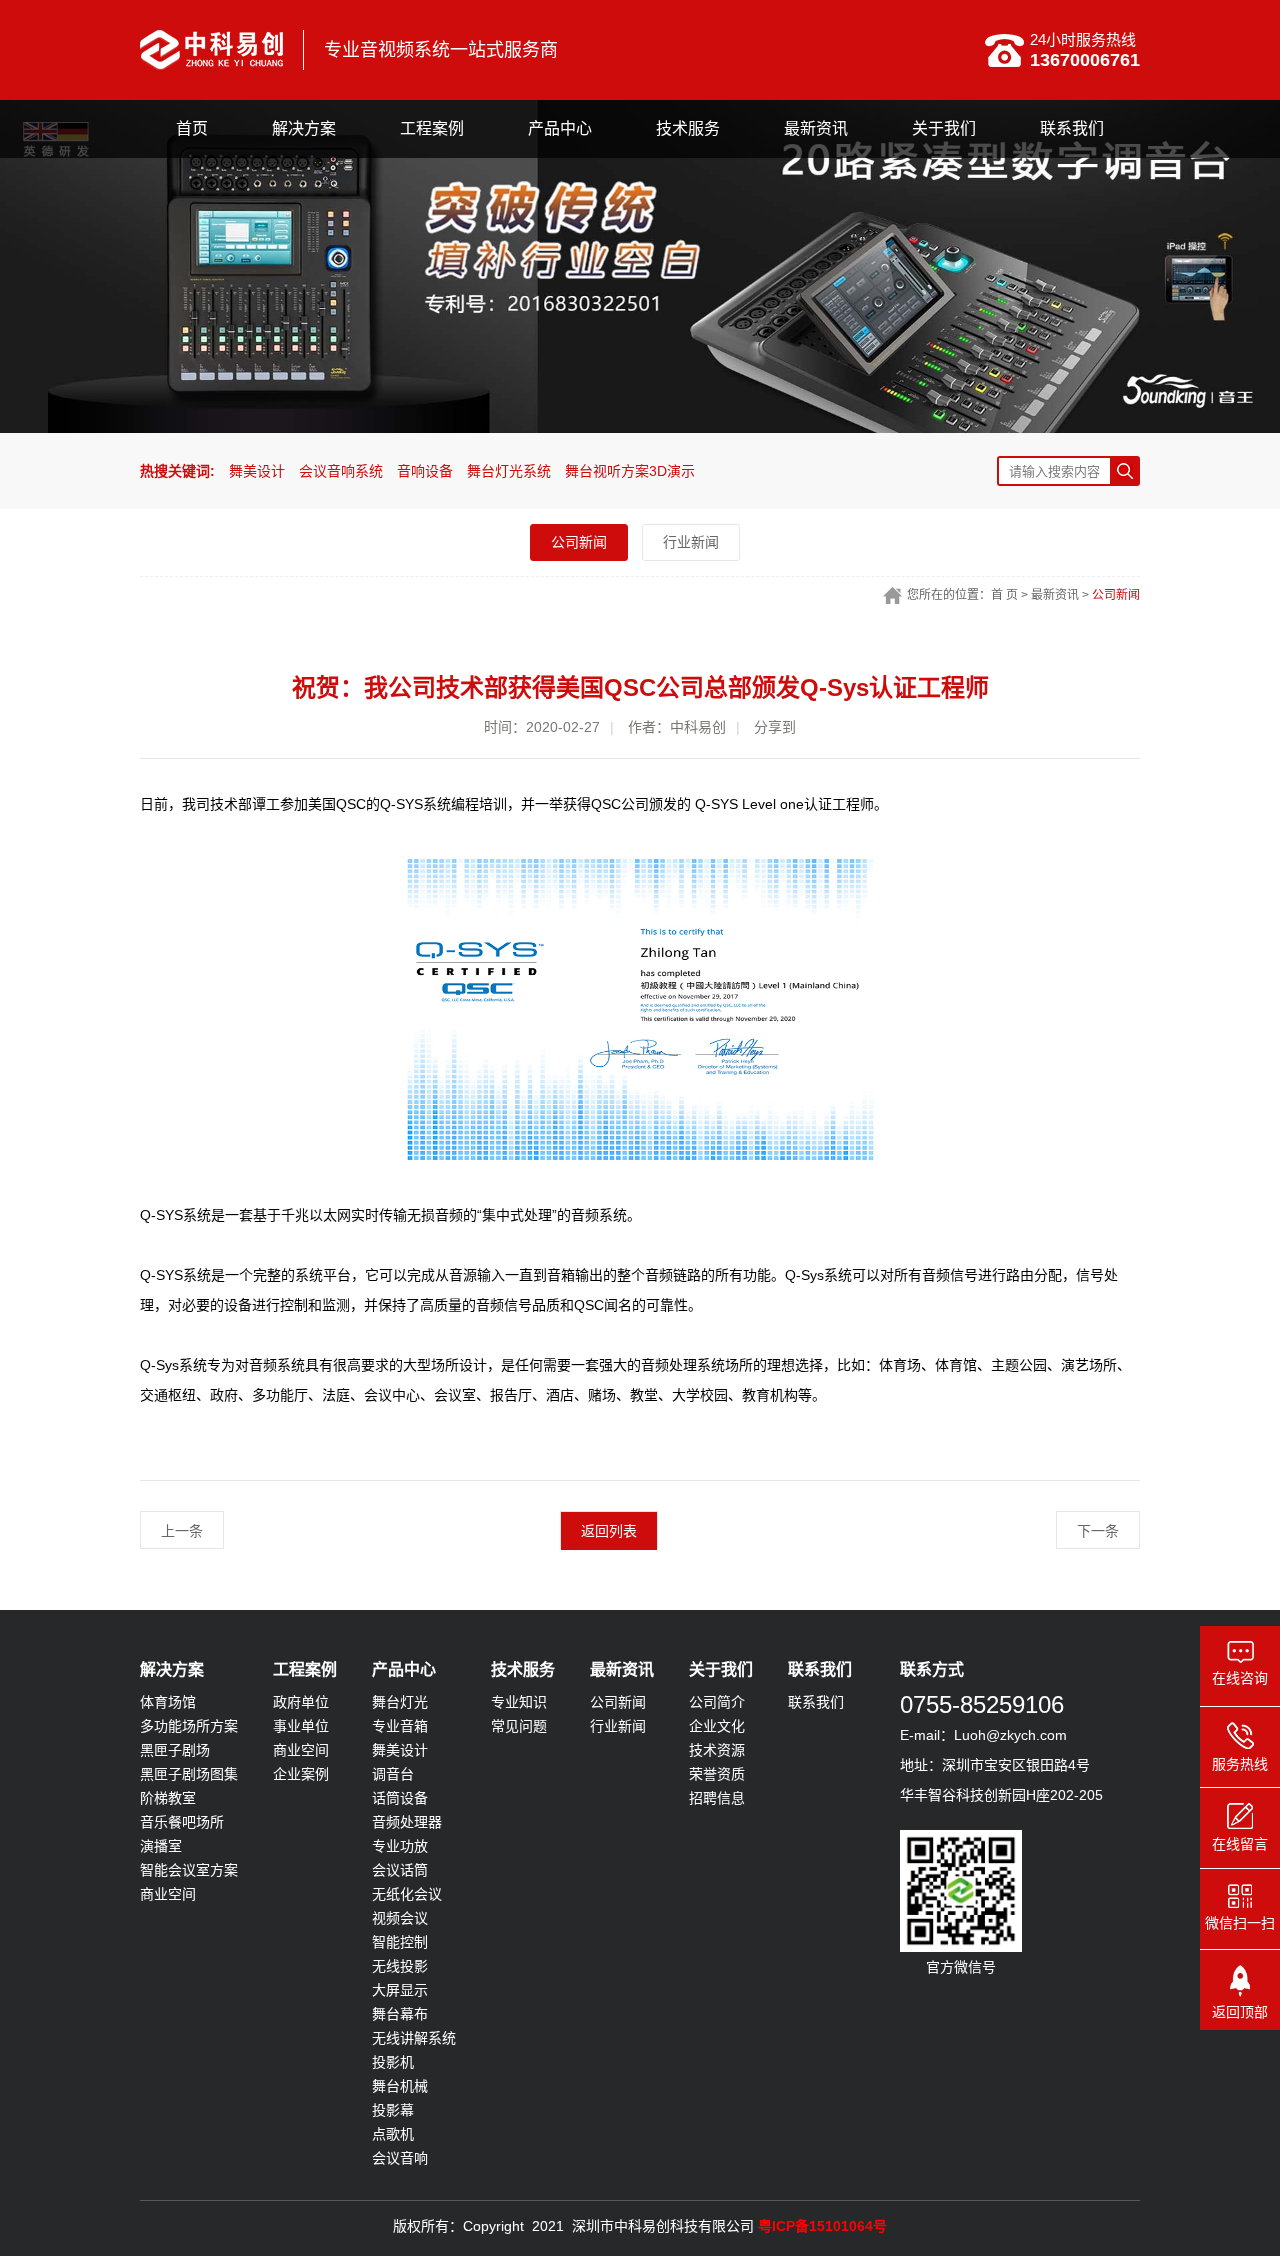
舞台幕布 (400, 2014)
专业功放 (400, 1846)
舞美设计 (257, 471)
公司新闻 (579, 542)
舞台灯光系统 (509, 471)
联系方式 (932, 1669)
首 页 (1004, 595)
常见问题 (519, 1726)
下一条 (1098, 1531)
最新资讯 (816, 128)
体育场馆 (168, 1702)
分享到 (775, 727)
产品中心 (560, 128)
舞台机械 (400, 2086)
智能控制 (400, 1942)
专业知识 (519, 1702)
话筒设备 (400, 1798)
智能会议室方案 (189, 1870)
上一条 (182, 1531)
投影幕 (393, 2110)
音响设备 (425, 471)
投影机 (393, 2062)
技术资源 (717, 1750)
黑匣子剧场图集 (189, 1774)
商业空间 (168, 1894)
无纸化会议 (407, 1894)
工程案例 (432, 128)
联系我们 (1072, 128)
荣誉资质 (717, 1774)
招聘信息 (717, 1798)
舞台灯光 (400, 1702)
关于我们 (944, 128)
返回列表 (609, 1531)
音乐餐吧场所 (182, 1822)
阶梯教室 (168, 1798)
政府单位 (301, 1702)
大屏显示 (400, 1990)
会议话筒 (400, 1870)
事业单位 (301, 1726)
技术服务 (688, 128)
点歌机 (393, 2134)
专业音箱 (400, 1726)
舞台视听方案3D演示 (630, 471)
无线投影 (400, 1966)
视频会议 (400, 1918)
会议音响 (400, 2158)
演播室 (161, 1846)
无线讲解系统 (414, 2038)
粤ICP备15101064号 (822, 2226)
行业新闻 (691, 542)
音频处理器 (407, 1822)
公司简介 (717, 1702)
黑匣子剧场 (175, 1750)
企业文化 (717, 1726)
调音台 (393, 1774)
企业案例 (301, 1774)
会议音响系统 (341, 471)
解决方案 (304, 128)
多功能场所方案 (189, 1726)
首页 (192, 128)
